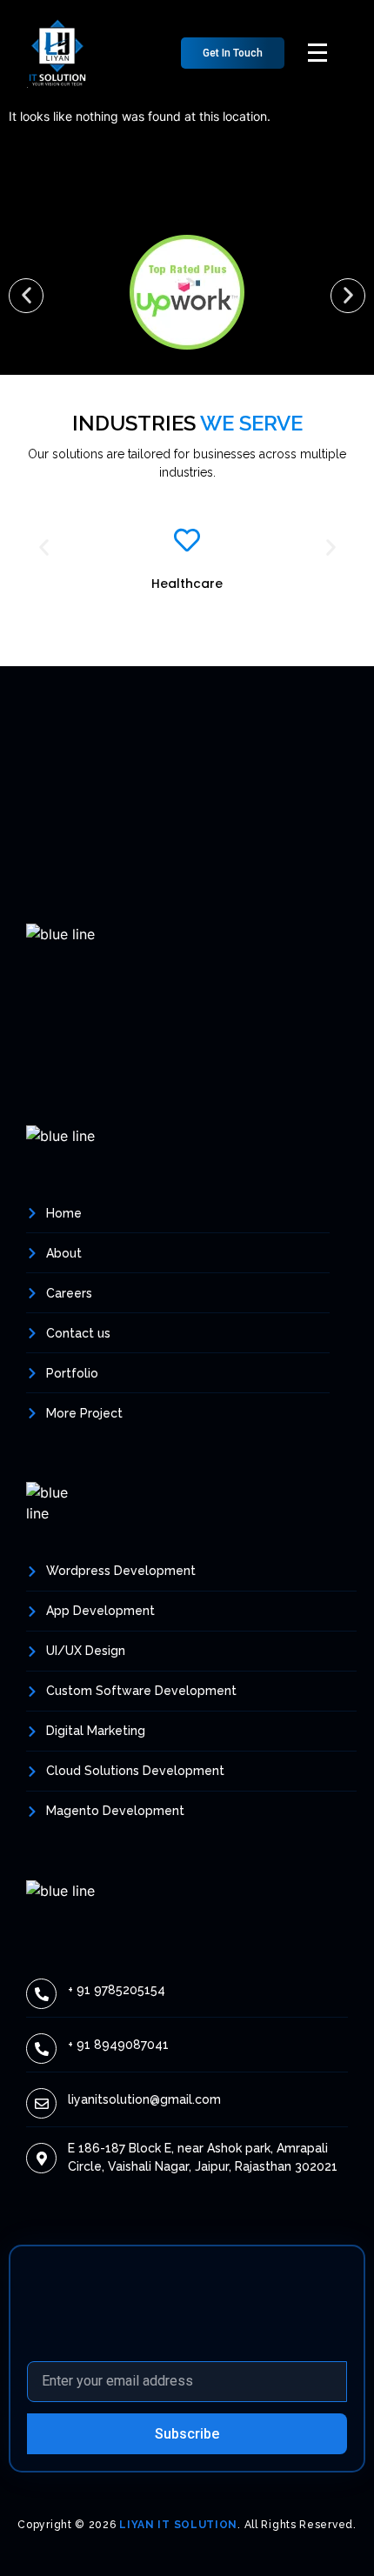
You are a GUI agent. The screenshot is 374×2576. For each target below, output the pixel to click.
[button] (233, 53)
